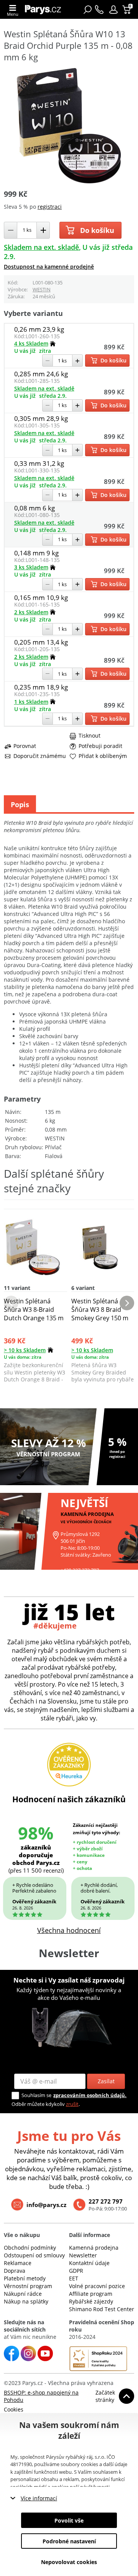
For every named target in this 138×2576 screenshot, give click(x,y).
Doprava (15, 2271)
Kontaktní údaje (89, 2263)
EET (74, 2278)
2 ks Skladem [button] (31, 612)
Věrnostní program (28, 2286)
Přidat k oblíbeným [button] (103, 756)
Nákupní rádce (23, 2294)
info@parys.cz (46, 2205)
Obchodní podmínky (30, 2248)
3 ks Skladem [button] (31, 567)
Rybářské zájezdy (91, 2301)
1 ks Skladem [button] (31, 702)
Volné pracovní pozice (97, 2286)
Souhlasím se (36, 2095)
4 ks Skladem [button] (31, 343)
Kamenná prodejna (94, 2248)
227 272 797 (106, 2201)
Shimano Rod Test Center (102, 2309)
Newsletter (83, 2255)
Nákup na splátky (26, 2301)
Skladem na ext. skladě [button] (41, 247)
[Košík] (127, 10)
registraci (50, 207)
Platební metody (25, 2278)
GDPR (76, 2271)
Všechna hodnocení (69, 1930)
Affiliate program (91, 2294)
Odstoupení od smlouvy (34, 2255)
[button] (113, 10)
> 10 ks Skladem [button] (25, 1350)
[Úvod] (45, 9)
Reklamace (18, 2263)
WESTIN (42, 289)
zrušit (72, 2104)
